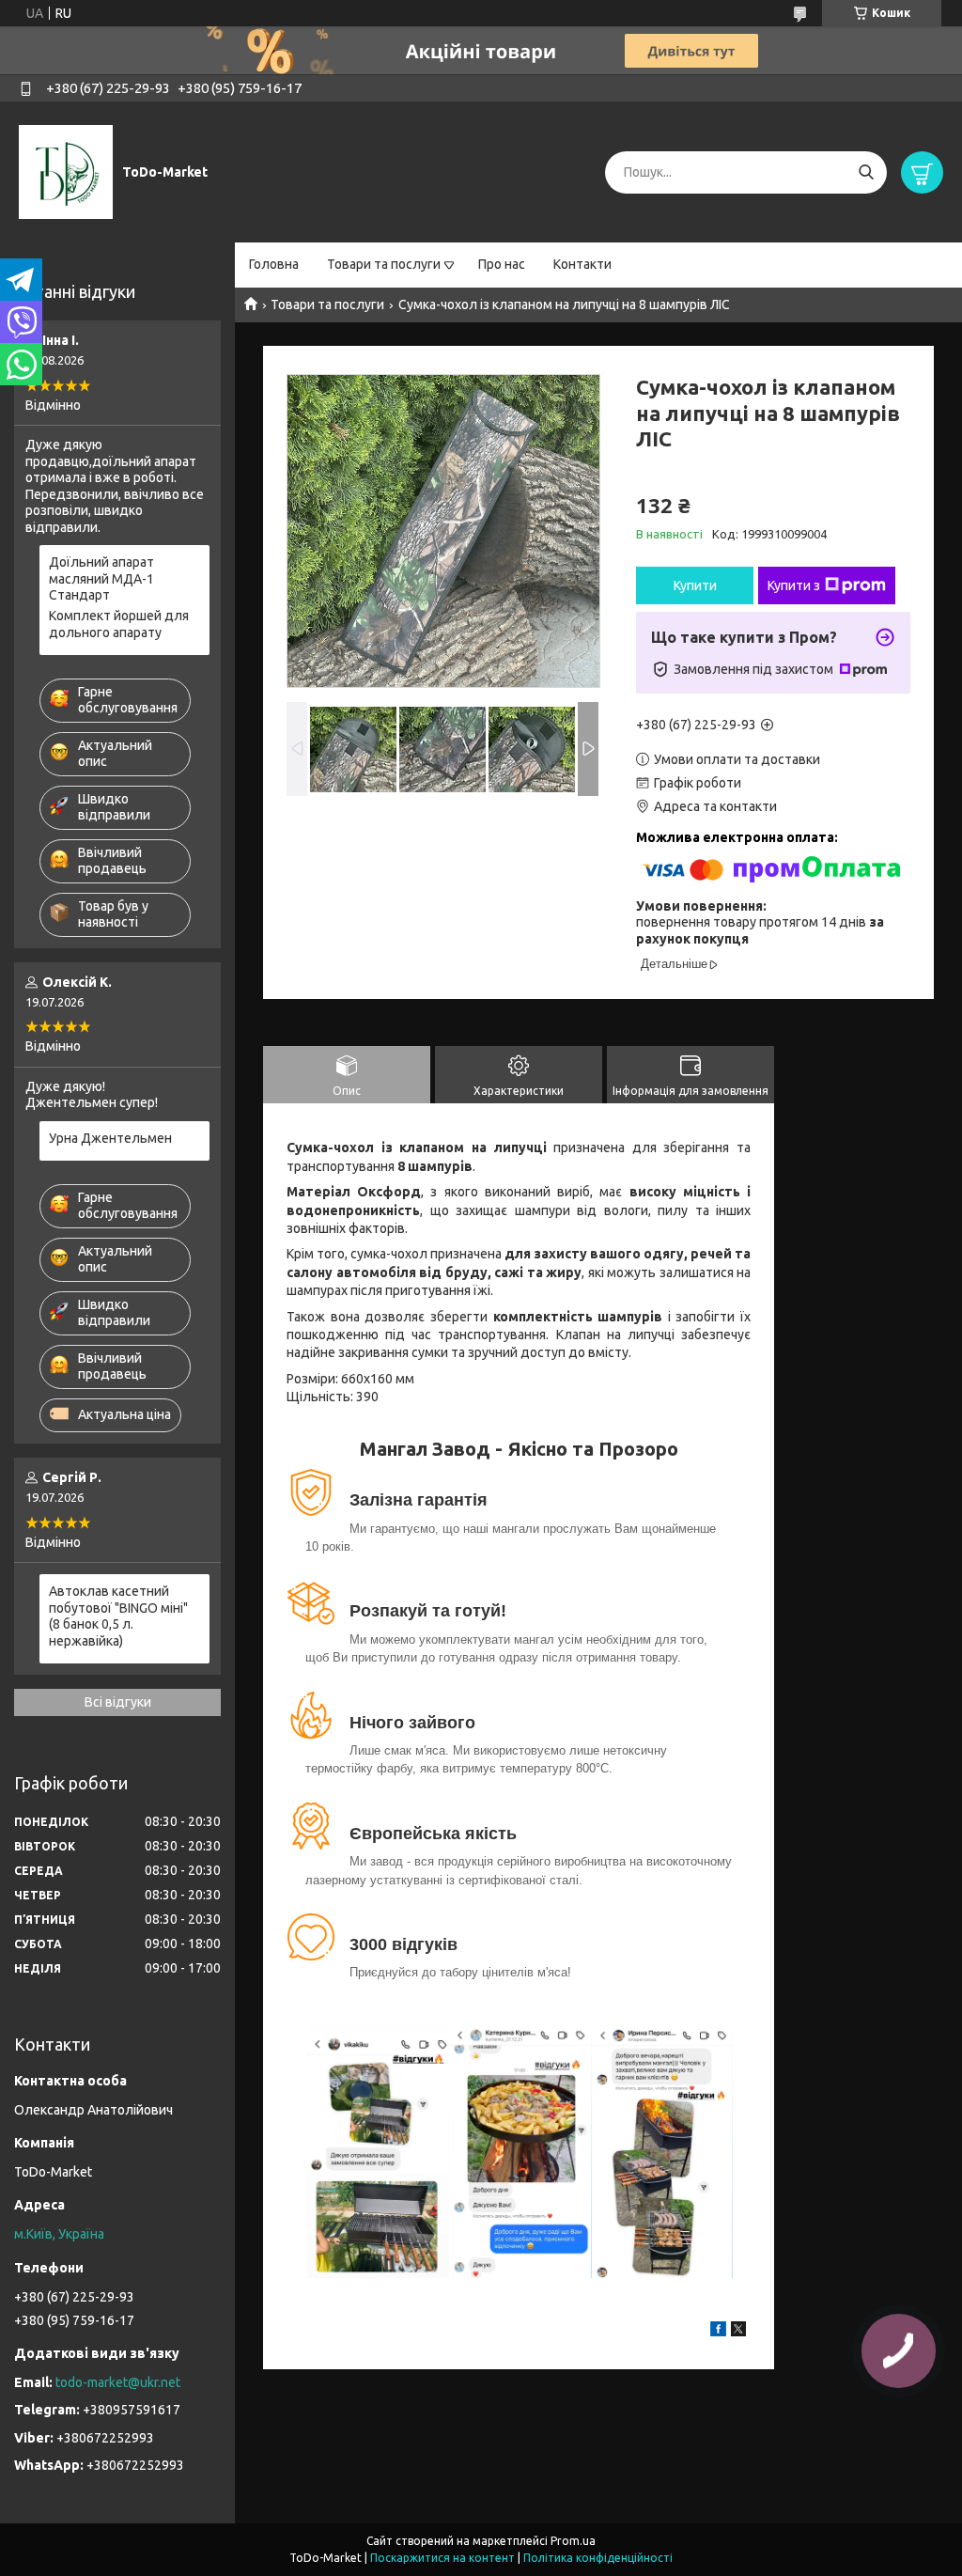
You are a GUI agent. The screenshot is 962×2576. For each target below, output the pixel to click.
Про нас (502, 264)
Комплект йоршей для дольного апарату (119, 624)
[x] (738, 2332)
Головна (274, 264)
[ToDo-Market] (66, 171)
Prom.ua (573, 2541)
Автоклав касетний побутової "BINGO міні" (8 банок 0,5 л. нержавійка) (118, 1616)
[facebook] (718, 2332)
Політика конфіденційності (598, 2558)
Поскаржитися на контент (442, 2558)
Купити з (794, 585)
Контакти (582, 264)
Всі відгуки (118, 1702)
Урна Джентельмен (110, 1138)
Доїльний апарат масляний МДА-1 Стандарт (101, 578)
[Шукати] (866, 172)
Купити (695, 585)
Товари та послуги (384, 264)
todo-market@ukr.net (118, 2382)
